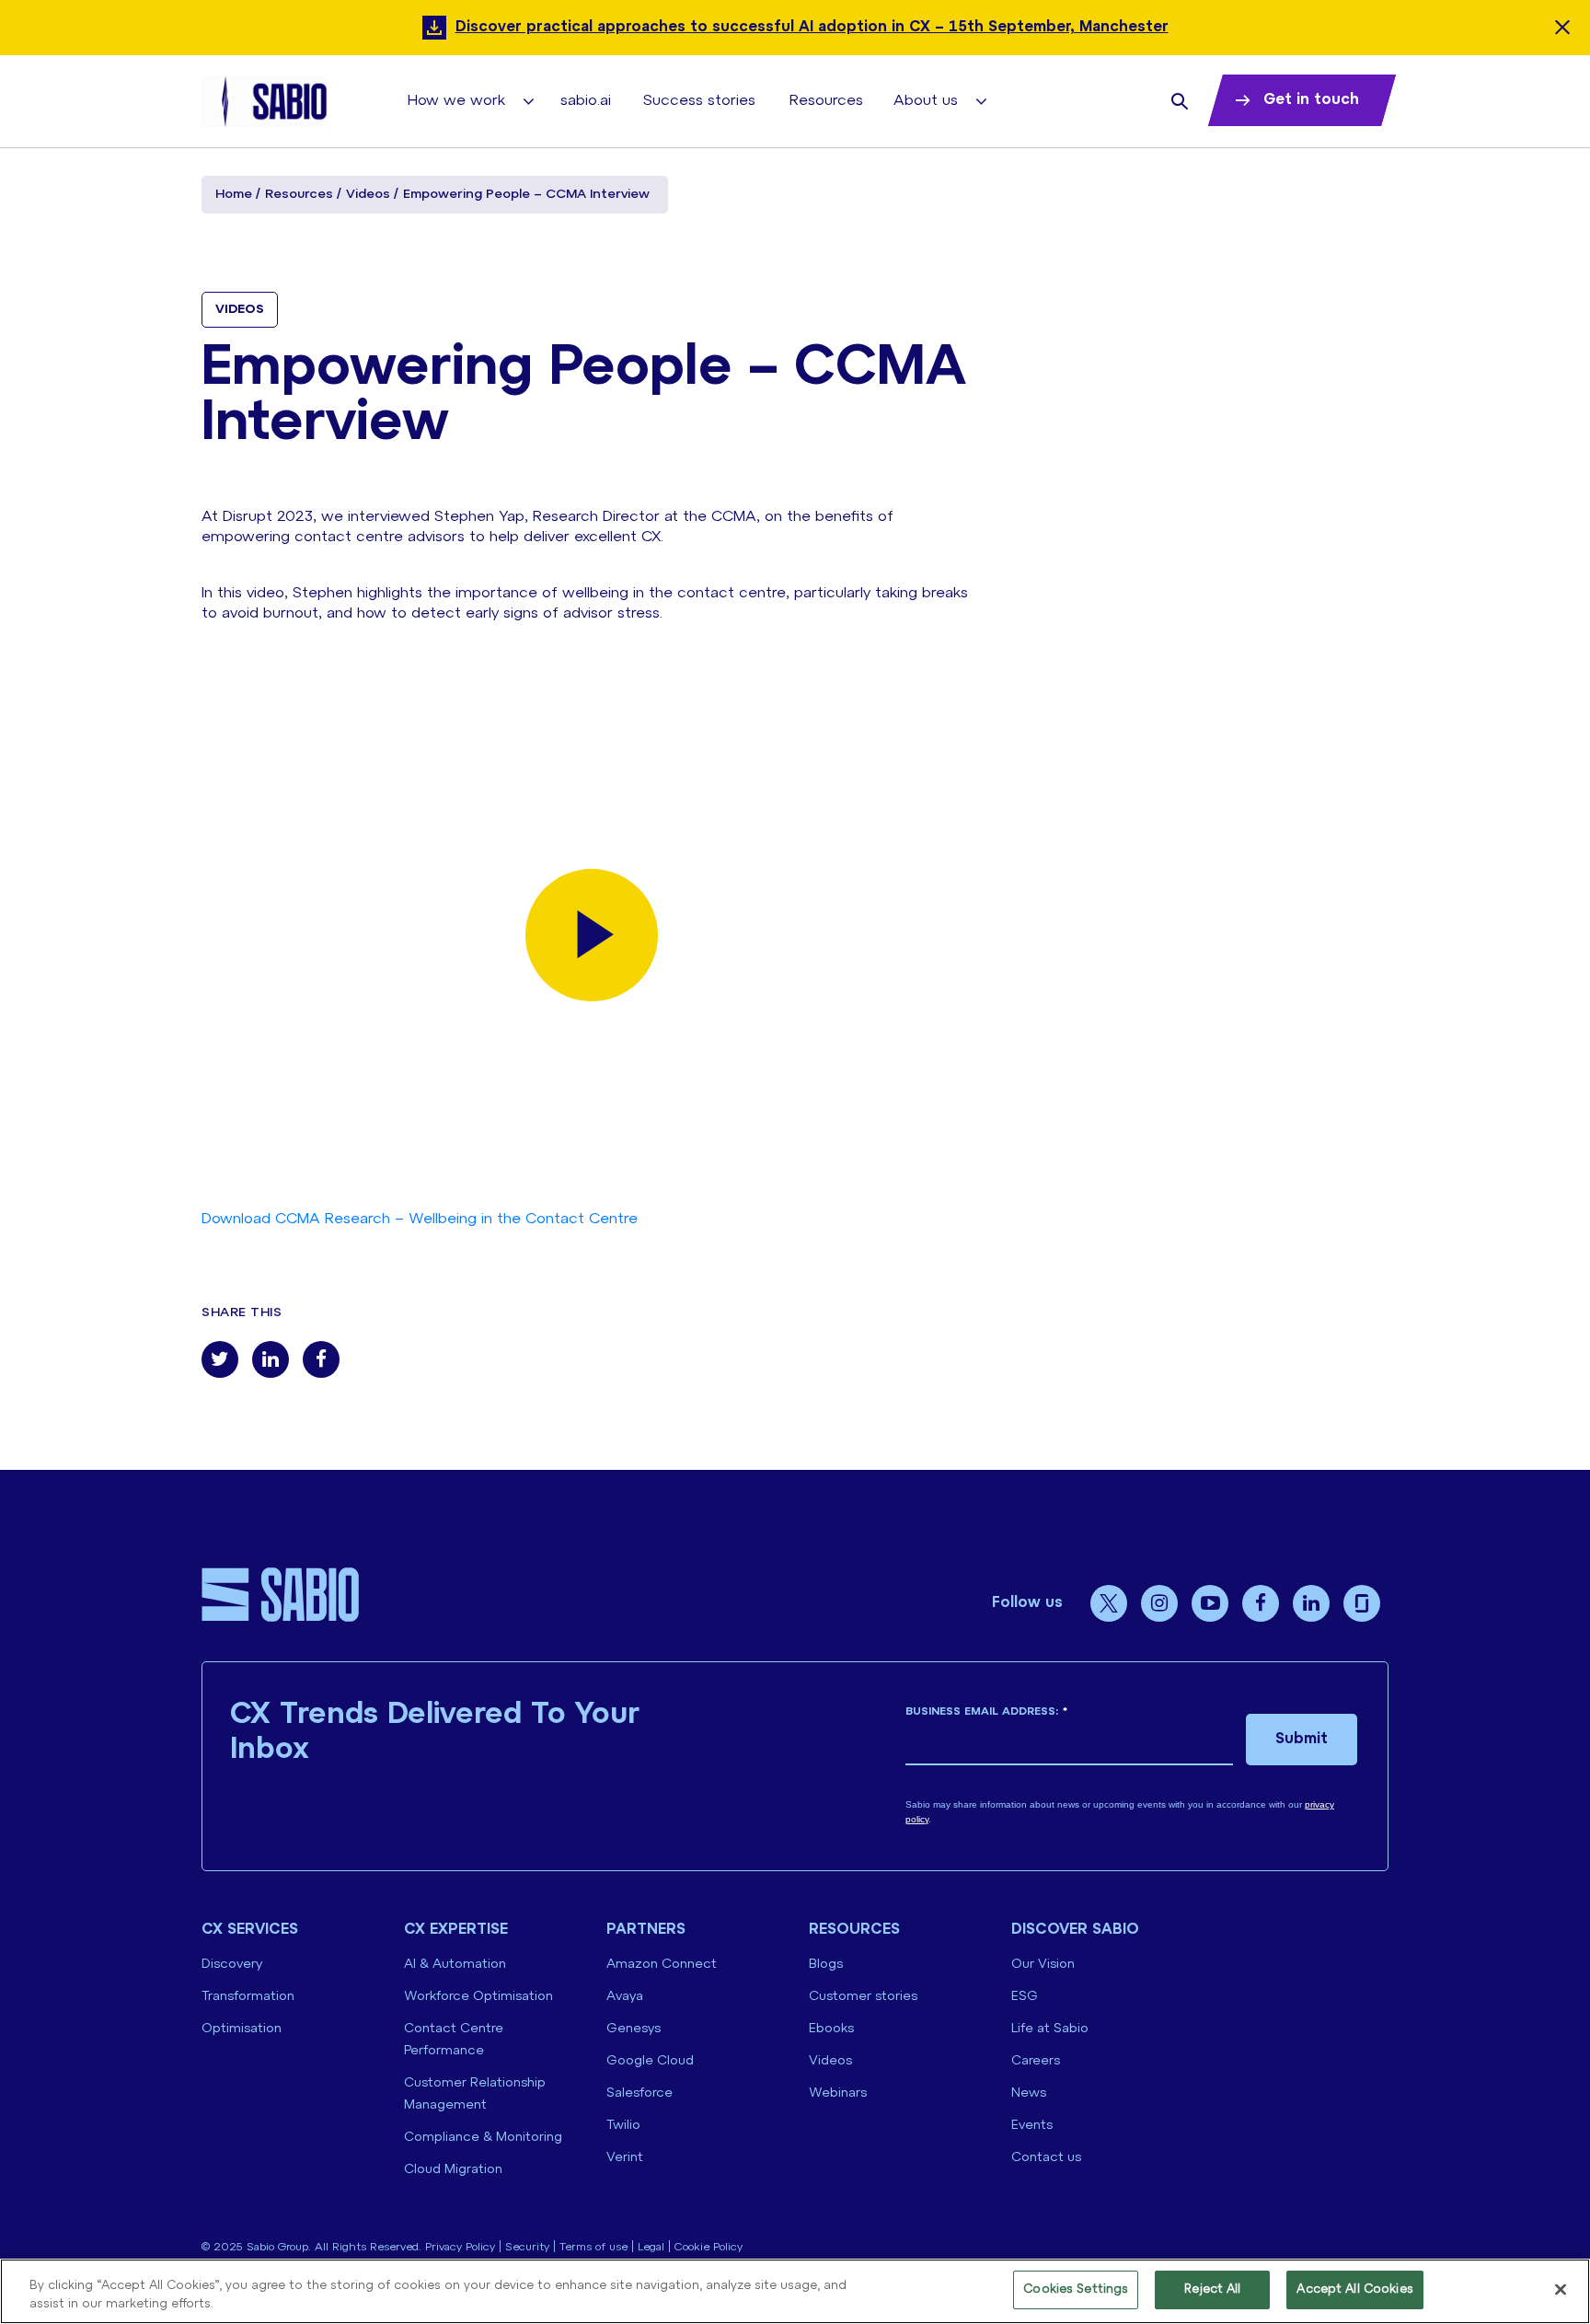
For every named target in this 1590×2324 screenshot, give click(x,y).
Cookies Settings (1076, 2289)
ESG (1025, 1997)
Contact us (1046, 2158)
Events (1032, 2126)
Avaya (625, 1997)
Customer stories (863, 1997)
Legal (651, 2247)
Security (527, 2247)
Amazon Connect (662, 1965)
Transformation (248, 1997)
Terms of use (593, 2247)
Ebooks (831, 2029)
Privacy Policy (460, 2247)
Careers (1036, 2061)
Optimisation (242, 2029)
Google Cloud (650, 2061)
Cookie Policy (709, 2247)
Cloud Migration (453, 2170)
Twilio (623, 2126)
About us (926, 101)
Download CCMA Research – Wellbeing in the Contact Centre (420, 1219)
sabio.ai (586, 101)
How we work (456, 101)
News (1029, 2093)
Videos (368, 195)
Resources (826, 101)
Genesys (634, 2029)
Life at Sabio (1050, 2029)
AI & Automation (455, 1965)
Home (234, 195)
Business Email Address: (986, 1711)
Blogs (826, 1965)
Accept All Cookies (1354, 2289)
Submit (1302, 1739)
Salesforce (639, 2093)
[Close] (1561, 2289)
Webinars (838, 2093)
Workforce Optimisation (478, 1997)
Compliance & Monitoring (483, 2138)
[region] (795, 2291)
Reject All (1212, 2289)
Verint (625, 2158)
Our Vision (1043, 1965)
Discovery (232, 1965)
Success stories (699, 101)
